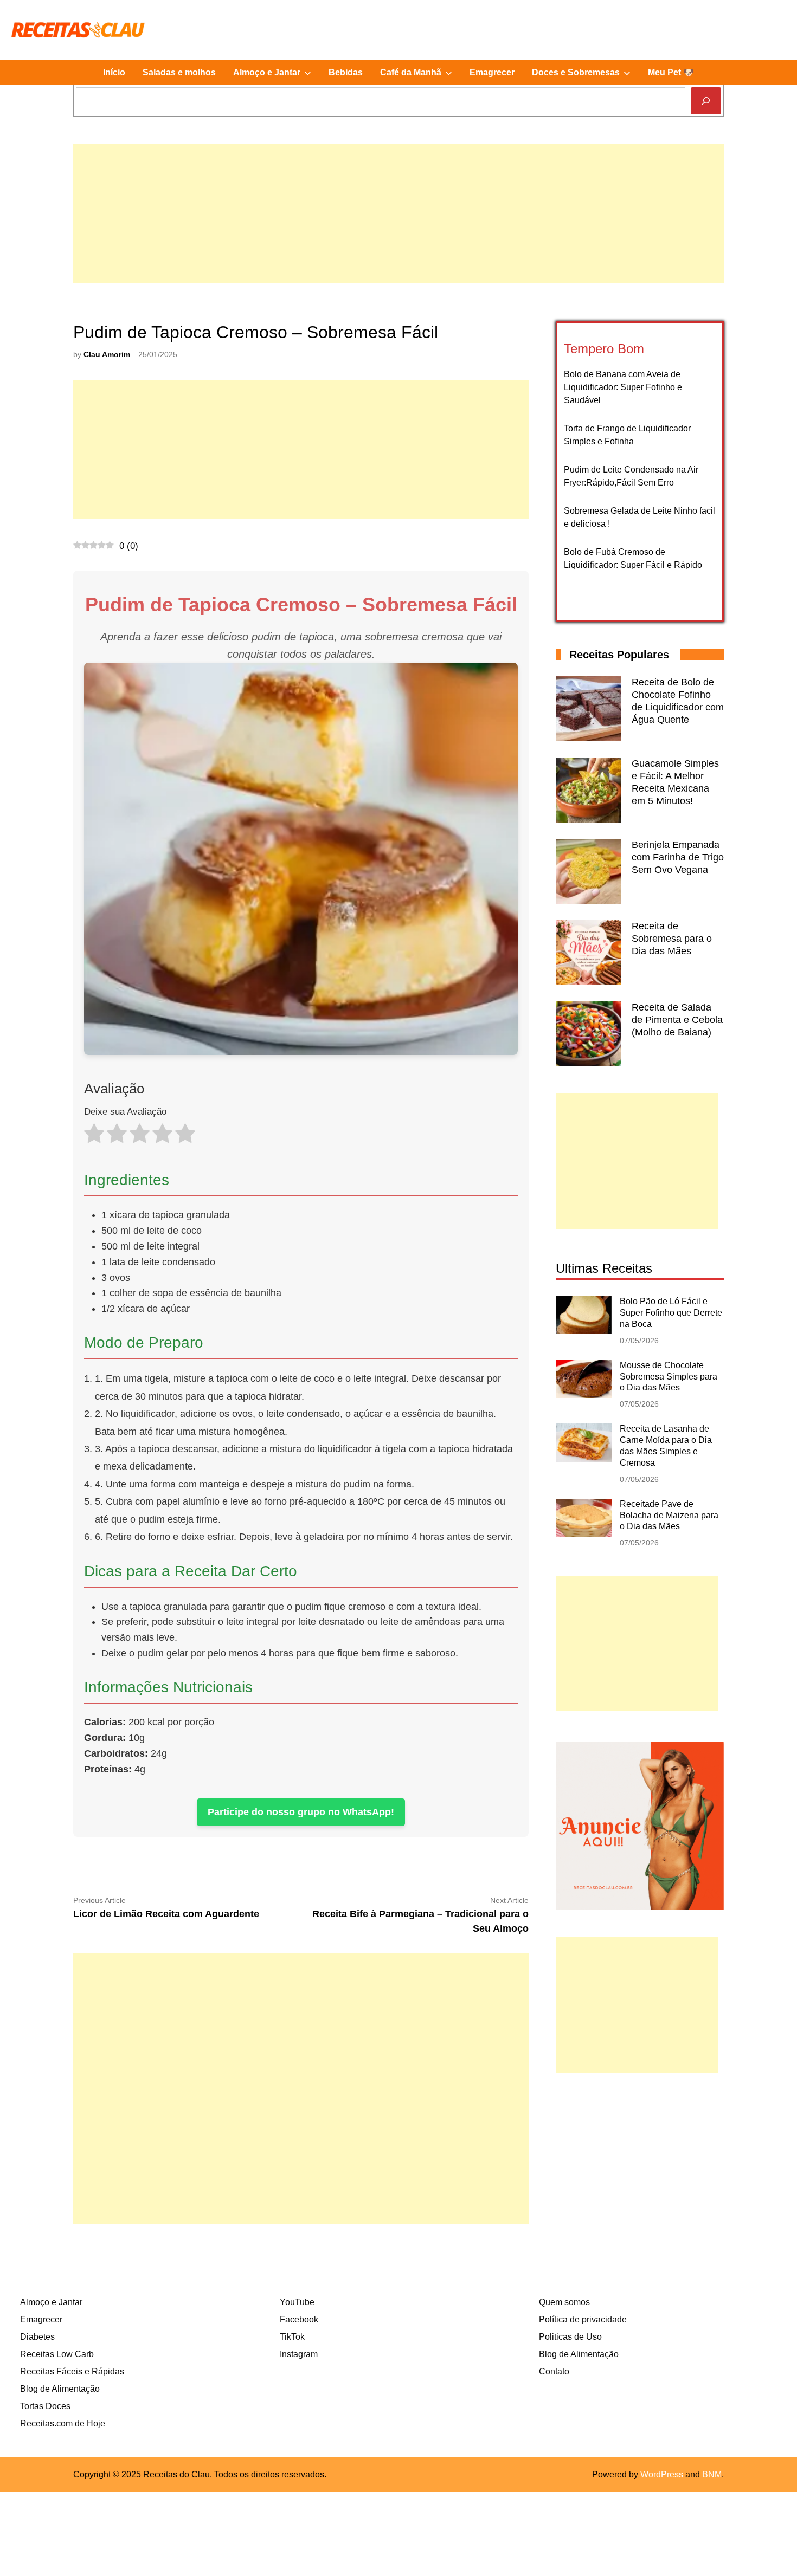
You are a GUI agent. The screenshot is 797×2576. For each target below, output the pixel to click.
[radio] (94, 1136)
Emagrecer (492, 72)
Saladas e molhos (179, 72)
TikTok (292, 2337)
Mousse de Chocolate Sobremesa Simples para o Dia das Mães (669, 1377)
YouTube (297, 2302)
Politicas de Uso (570, 2337)
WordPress (662, 2474)
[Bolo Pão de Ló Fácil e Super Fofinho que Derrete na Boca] (584, 1331)
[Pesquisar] (706, 101)
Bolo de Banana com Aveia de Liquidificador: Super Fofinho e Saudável (623, 387)
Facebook (299, 2319)
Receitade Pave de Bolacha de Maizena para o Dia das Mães (669, 1515)
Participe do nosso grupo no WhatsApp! (301, 1812)
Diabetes (37, 2337)
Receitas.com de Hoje (63, 2423)
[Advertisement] (398, 220)
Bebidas (346, 72)
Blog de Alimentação (60, 2389)
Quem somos (564, 2302)
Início (114, 72)
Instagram (299, 2354)
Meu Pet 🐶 (671, 72)
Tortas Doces (45, 2406)
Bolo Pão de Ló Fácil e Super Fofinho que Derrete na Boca (671, 1313)
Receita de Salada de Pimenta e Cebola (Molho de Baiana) (677, 1020)
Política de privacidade (583, 2319)
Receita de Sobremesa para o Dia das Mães (672, 939)
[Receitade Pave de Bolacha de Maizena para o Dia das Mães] (584, 1534)
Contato (554, 2371)
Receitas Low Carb (57, 2354)
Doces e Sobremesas (586, 76)
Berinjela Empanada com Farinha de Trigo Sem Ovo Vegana (678, 857)
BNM (712, 2474)
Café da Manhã (420, 76)
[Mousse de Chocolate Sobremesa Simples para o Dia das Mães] (584, 1395)
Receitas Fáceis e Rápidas (72, 2371)
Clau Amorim (107, 355)
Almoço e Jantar (277, 76)
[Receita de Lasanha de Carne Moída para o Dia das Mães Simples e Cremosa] (584, 1459)
